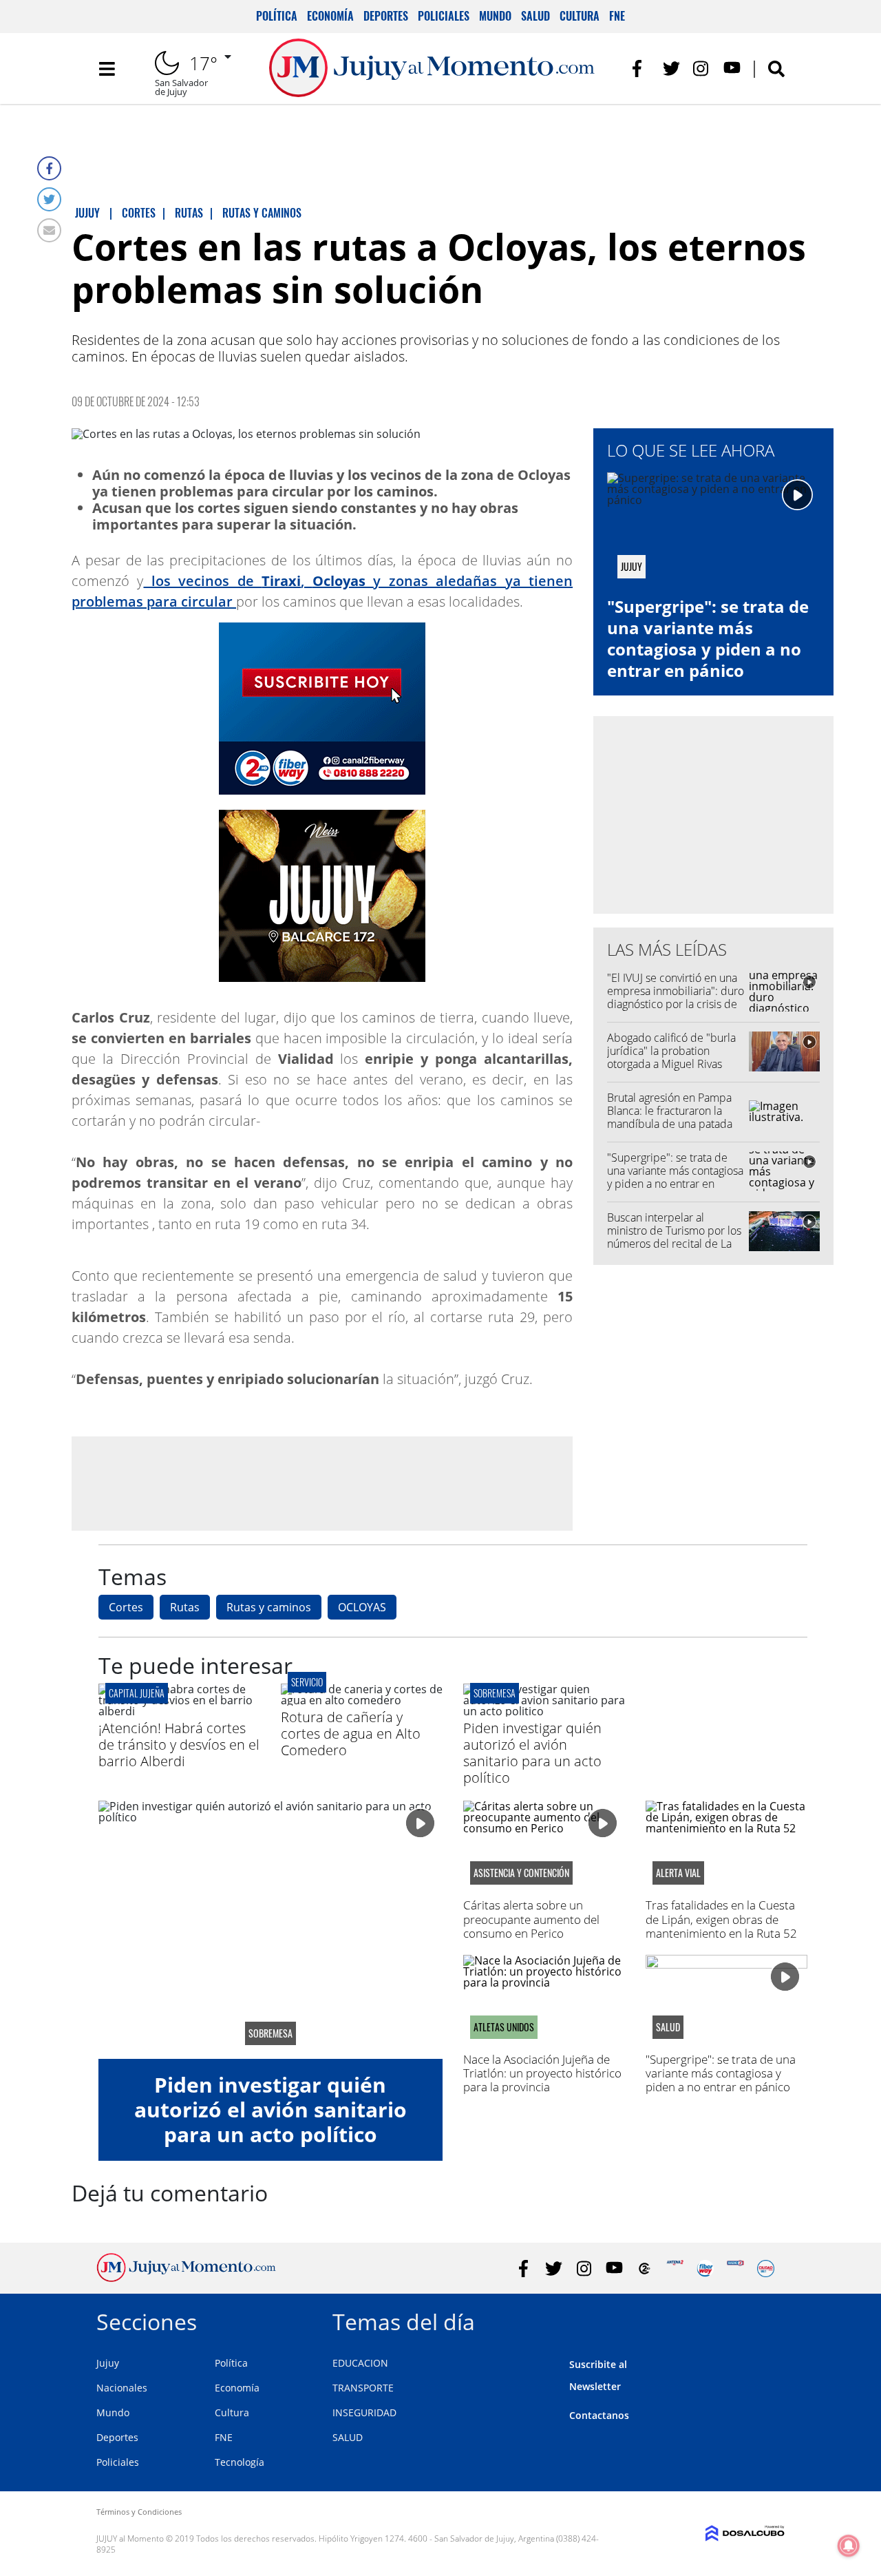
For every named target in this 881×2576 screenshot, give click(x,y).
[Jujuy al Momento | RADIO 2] (735, 2269)
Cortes (126, 1607)
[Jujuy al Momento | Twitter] (671, 69)
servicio (307, 1682)
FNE (617, 16)
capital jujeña (137, 1693)
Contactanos (599, 2415)
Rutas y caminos (269, 1607)
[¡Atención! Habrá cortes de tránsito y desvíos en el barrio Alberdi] (179, 1711)
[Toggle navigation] (107, 69)
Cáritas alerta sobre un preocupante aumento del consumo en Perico (531, 1919)
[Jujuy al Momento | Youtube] (732, 69)
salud (668, 2027)
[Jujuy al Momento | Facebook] (641, 69)
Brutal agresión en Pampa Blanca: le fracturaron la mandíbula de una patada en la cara (670, 1118)
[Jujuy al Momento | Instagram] (702, 69)
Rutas (185, 1607)
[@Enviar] (49, 230)
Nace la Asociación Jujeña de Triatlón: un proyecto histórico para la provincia (542, 2073)
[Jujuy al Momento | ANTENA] (675, 2269)
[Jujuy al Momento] (186, 2278)
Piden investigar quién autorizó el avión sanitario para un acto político (532, 1753)
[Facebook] (49, 168)
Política (277, 16)
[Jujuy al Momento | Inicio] (769, 2320)
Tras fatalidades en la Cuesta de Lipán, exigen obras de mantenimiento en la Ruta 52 (721, 1919)
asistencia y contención (521, 1873)
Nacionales (122, 2388)
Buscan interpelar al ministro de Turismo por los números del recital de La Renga (674, 1237)
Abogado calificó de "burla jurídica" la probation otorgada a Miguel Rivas (671, 1051)
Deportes (386, 16)
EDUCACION (360, 2363)
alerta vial (678, 1873)
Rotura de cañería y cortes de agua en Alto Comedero (351, 1734)
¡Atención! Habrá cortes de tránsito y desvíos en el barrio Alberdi (179, 1745)
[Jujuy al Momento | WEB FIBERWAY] (705, 2269)
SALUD (348, 2437)
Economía (330, 16)
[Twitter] (49, 199)
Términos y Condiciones (139, 2512)
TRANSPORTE (363, 2388)
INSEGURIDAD (364, 2412)
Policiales (444, 16)
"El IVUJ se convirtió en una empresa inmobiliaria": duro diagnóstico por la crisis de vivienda (676, 998)
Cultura (580, 16)
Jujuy (108, 2363)
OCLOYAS (362, 1607)
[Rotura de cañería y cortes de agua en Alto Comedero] (362, 1700)
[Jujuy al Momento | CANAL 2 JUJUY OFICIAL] (645, 2269)
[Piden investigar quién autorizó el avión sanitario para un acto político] (544, 1711)
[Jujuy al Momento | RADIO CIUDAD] (766, 2269)
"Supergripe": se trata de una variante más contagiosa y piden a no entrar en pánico (708, 639)
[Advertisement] (322, 1483)
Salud (535, 16)
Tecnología (240, 2462)
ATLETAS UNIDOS (504, 2027)
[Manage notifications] (849, 2546)
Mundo (495, 16)
